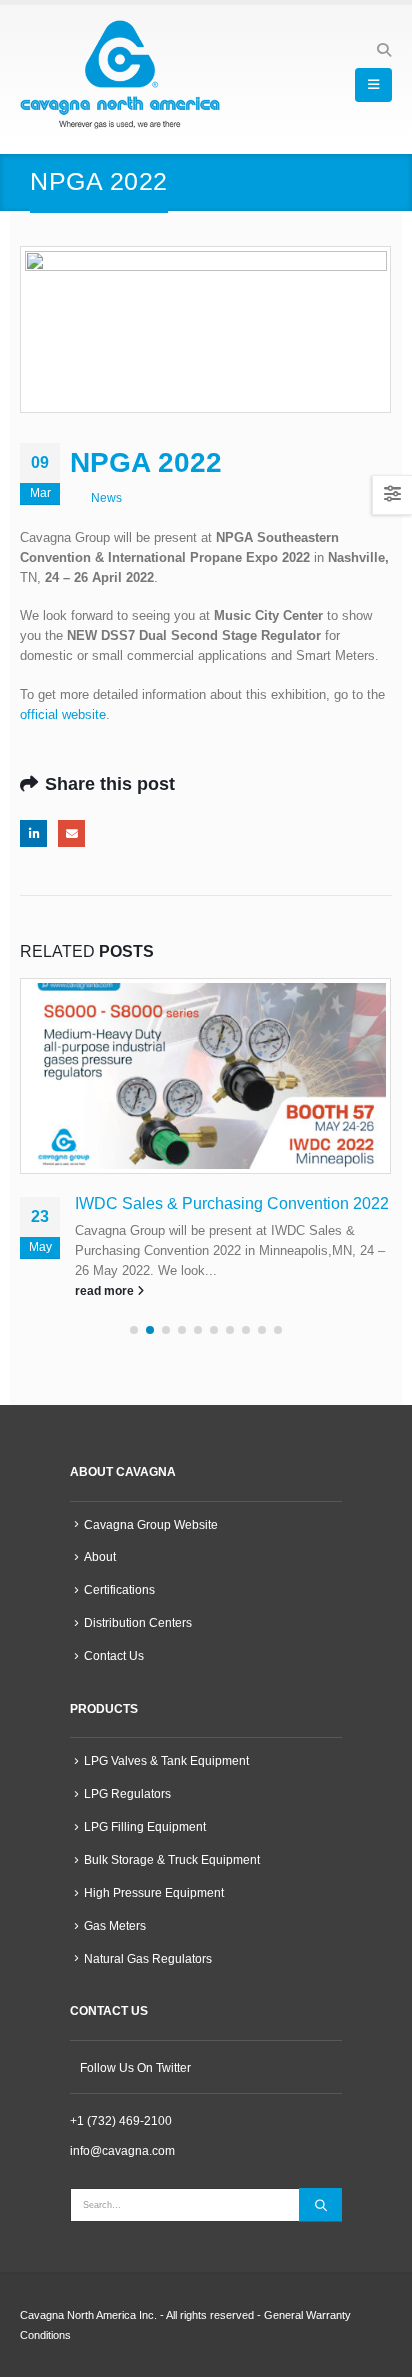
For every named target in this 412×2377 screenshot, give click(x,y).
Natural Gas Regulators (148, 1958)
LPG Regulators (127, 1793)
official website (63, 714)
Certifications (119, 1589)
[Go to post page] (206, 1075)
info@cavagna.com (122, 2150)
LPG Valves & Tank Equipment (166, 1760)
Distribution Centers (138, 1622)
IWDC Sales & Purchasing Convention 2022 (232, 1203)
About (100, 1556)
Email (71, 833)
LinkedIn (33, 833)
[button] (383, 50)
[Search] (320, 2205)
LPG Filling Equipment (145, 1826)
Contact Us (114, 1655)
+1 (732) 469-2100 (121, 2120)
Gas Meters (115, 1925)
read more (106, 1290)
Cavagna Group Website (151, 1524)
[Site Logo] (120, 74)
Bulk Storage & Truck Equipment (172, 1859)
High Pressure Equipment (154, 1892)
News (106, 497)
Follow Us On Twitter (135, 2067)
